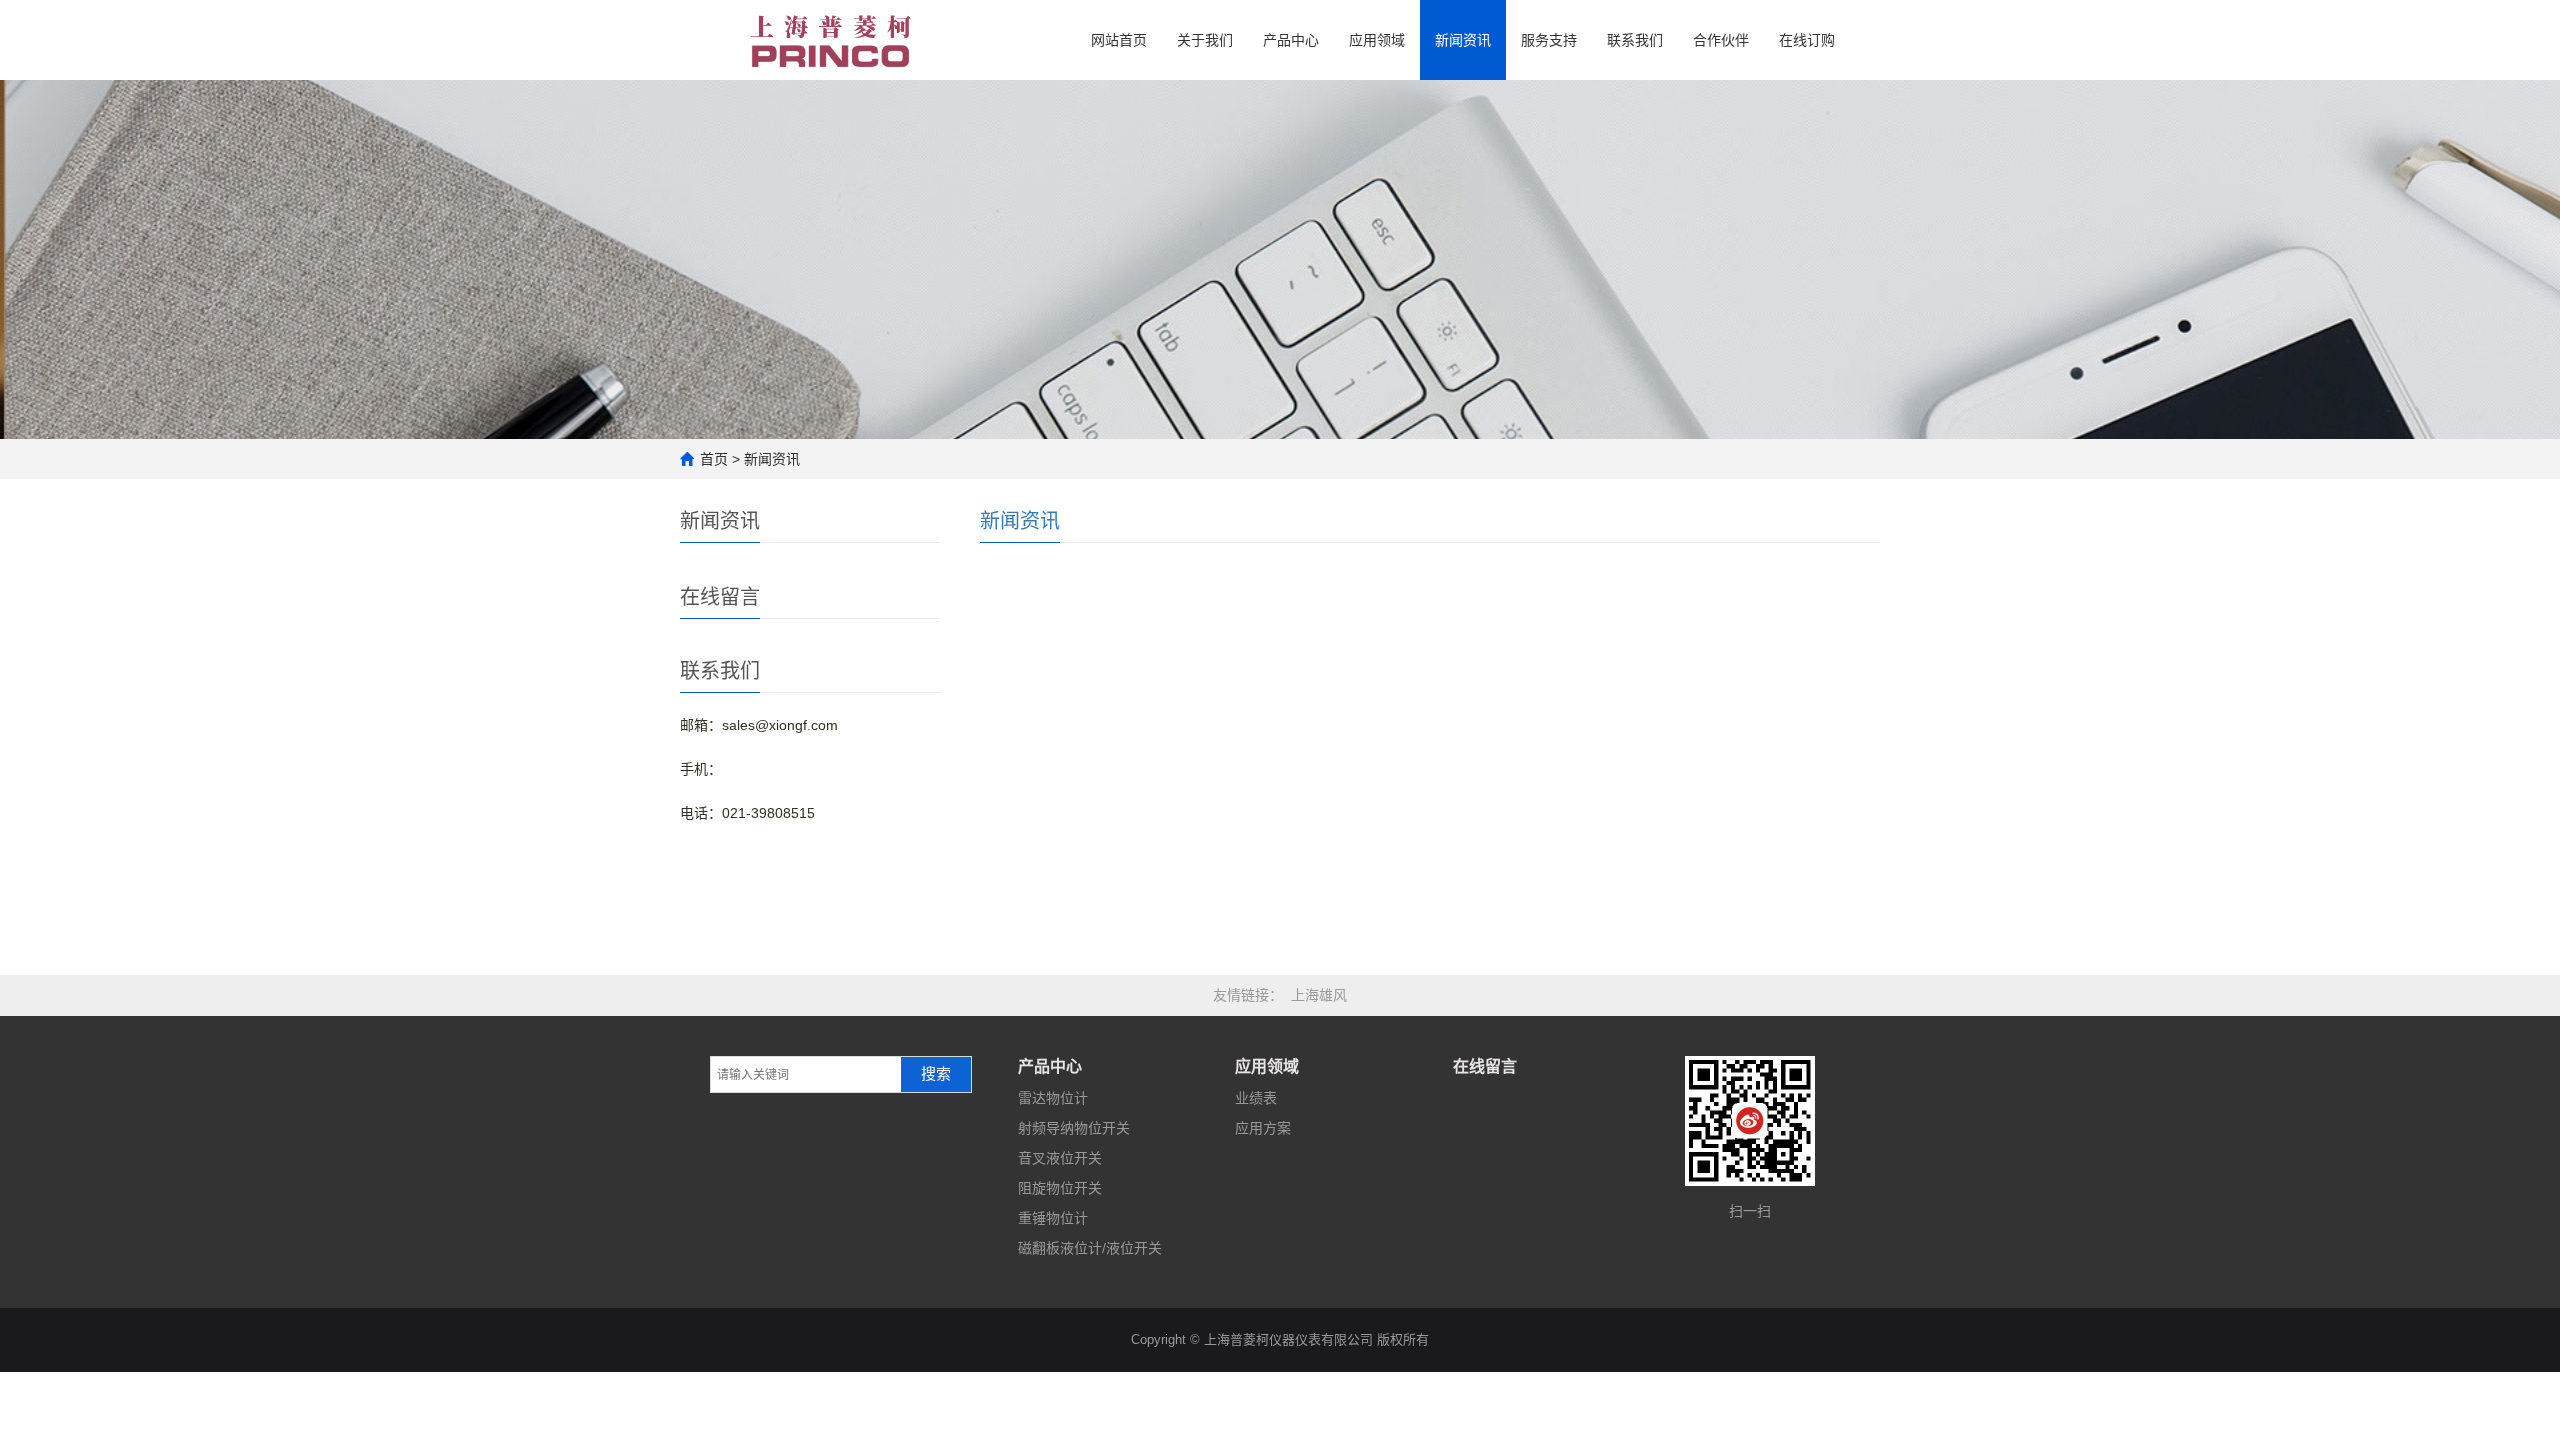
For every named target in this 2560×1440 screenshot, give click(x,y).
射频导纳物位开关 (1074, 1128)
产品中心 (1291, 40)
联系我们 (1635, 40)
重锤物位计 (1053, 1218)
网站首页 (1119, 40)
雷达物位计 (1053, 1098)
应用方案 (1263, 1128)
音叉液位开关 (1060, 1158)
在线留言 (1485, 1066)
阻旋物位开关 (1060, 1188)
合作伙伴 (1721, 40)
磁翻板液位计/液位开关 (1090, 1248)
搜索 (936, 1074)
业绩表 (1256, 1098)
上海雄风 (1319, 995)
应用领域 (1377, 40)
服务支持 (1549, 40)
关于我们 (1205, 40)
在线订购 (1807, 40)
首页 (714, 459)
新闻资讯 (1463, 40)
